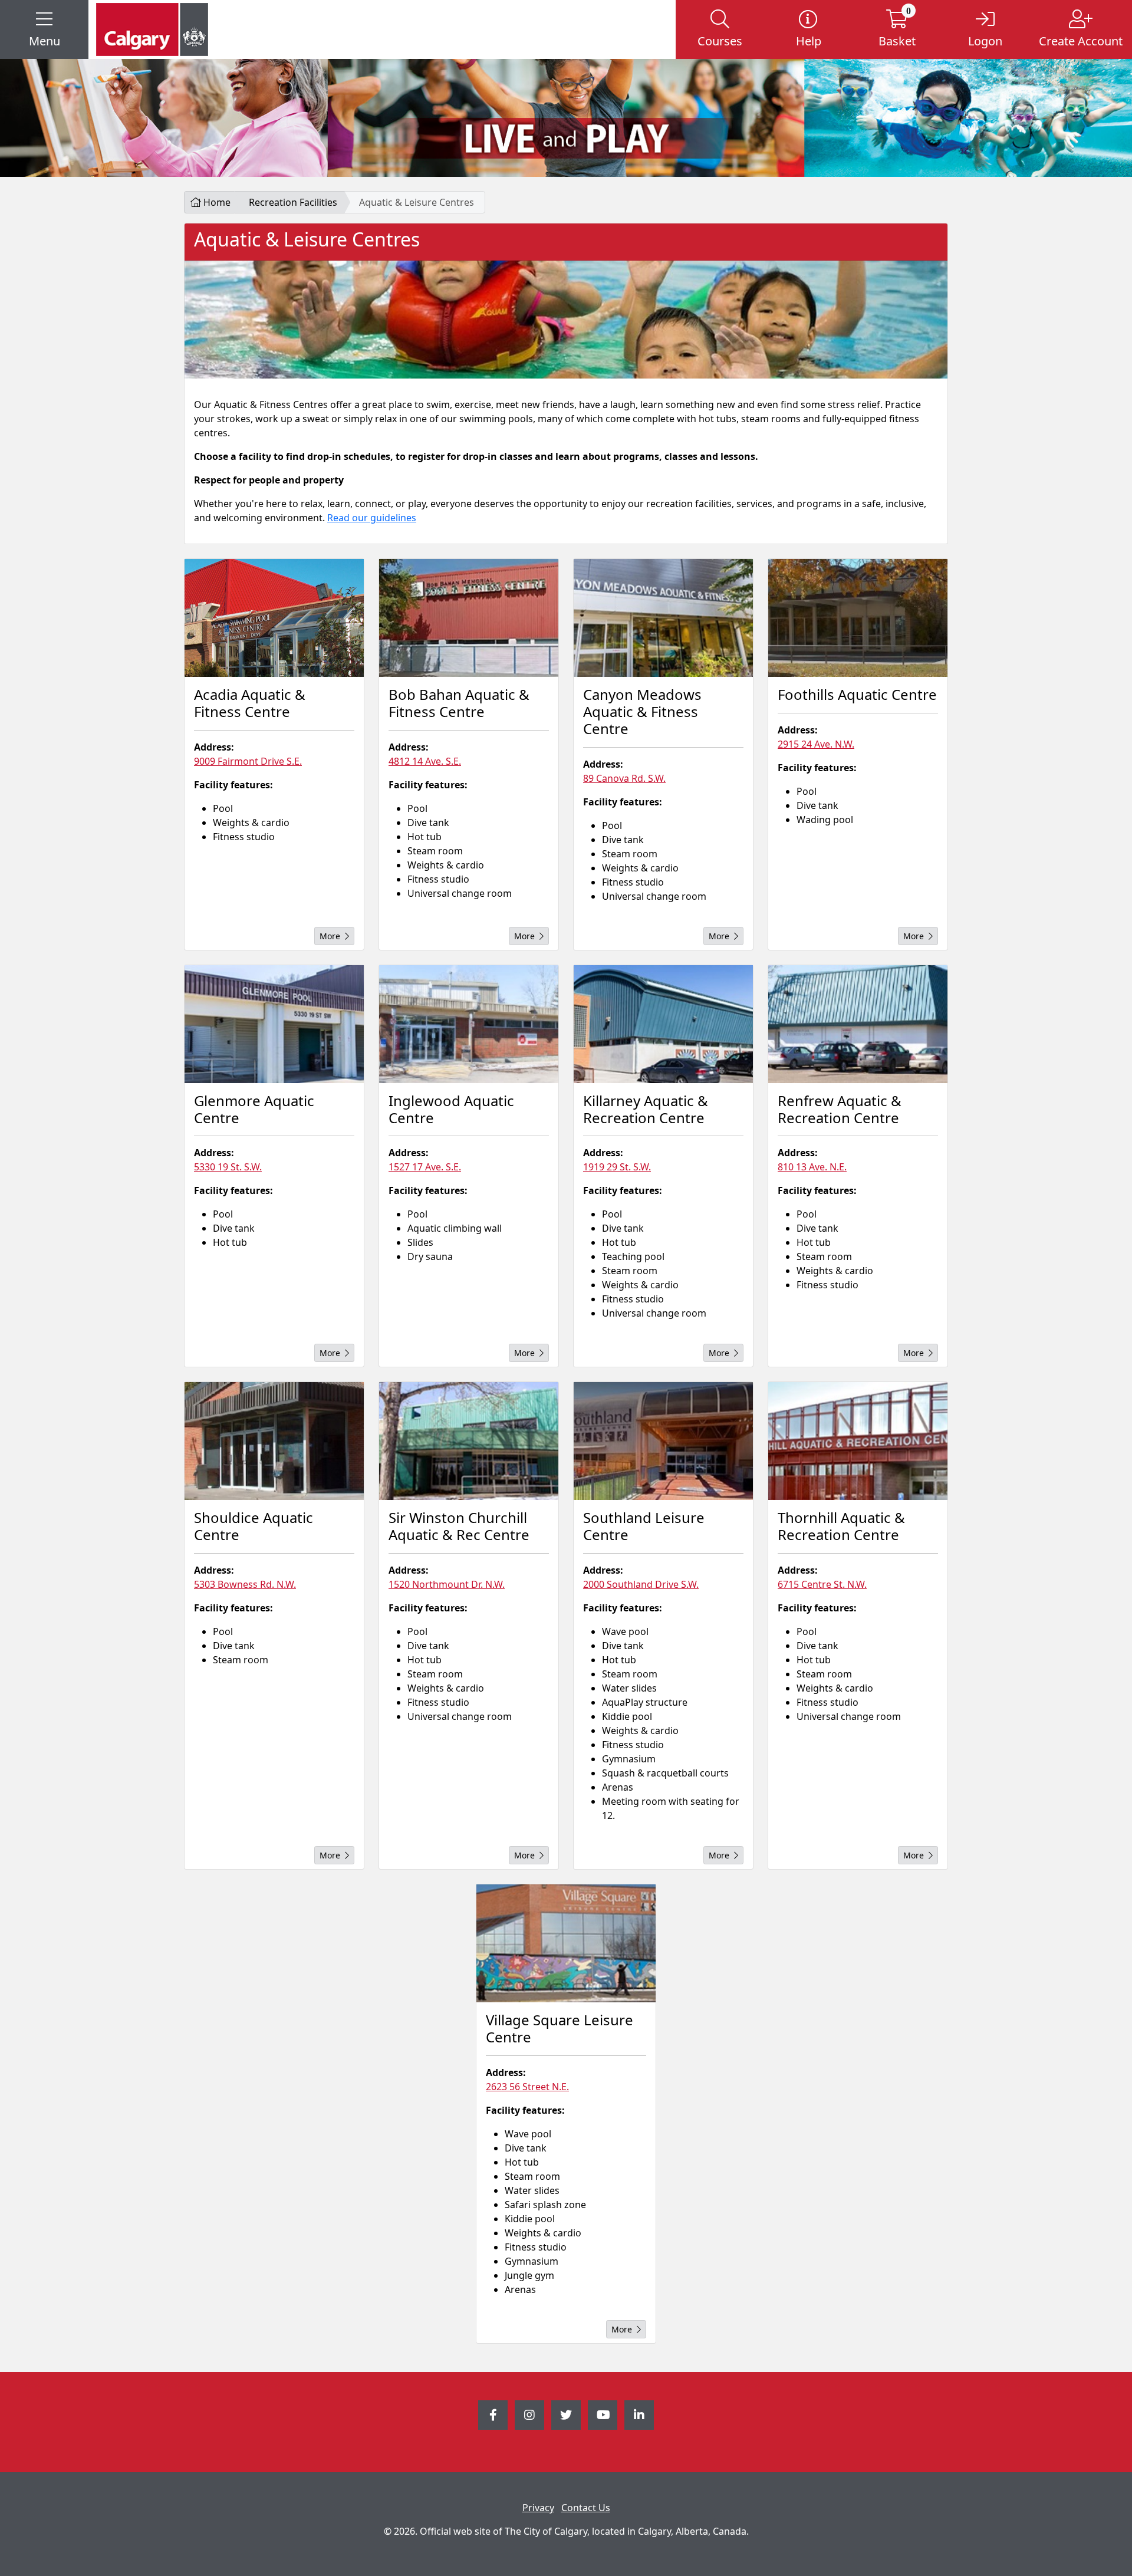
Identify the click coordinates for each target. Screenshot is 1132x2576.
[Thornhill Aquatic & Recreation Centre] (858, 1441)
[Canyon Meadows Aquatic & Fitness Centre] (663, 618)
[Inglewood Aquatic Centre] (469, 1024)
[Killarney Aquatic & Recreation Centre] (663, 1024)
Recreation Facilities (293, 202)
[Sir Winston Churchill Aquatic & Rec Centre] (469, 1441)
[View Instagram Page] (529, 2415)
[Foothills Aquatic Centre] (858, 618)
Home (216, 202)
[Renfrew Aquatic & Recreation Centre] (858, 1024)
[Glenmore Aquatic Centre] (274, 1024)
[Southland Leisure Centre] (663, 1441)
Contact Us (586, 2508)
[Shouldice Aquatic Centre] (274, 1441)
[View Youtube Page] (603, 2415)
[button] (44, 29)
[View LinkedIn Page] (639, 2415)
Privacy (538, 2508)
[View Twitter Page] (566, 2415)
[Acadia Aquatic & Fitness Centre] (274, 618)
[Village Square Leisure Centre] (566, 1943)
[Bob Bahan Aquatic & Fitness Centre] (469, 618)
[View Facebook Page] (493, 2415)
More (330, 936)
